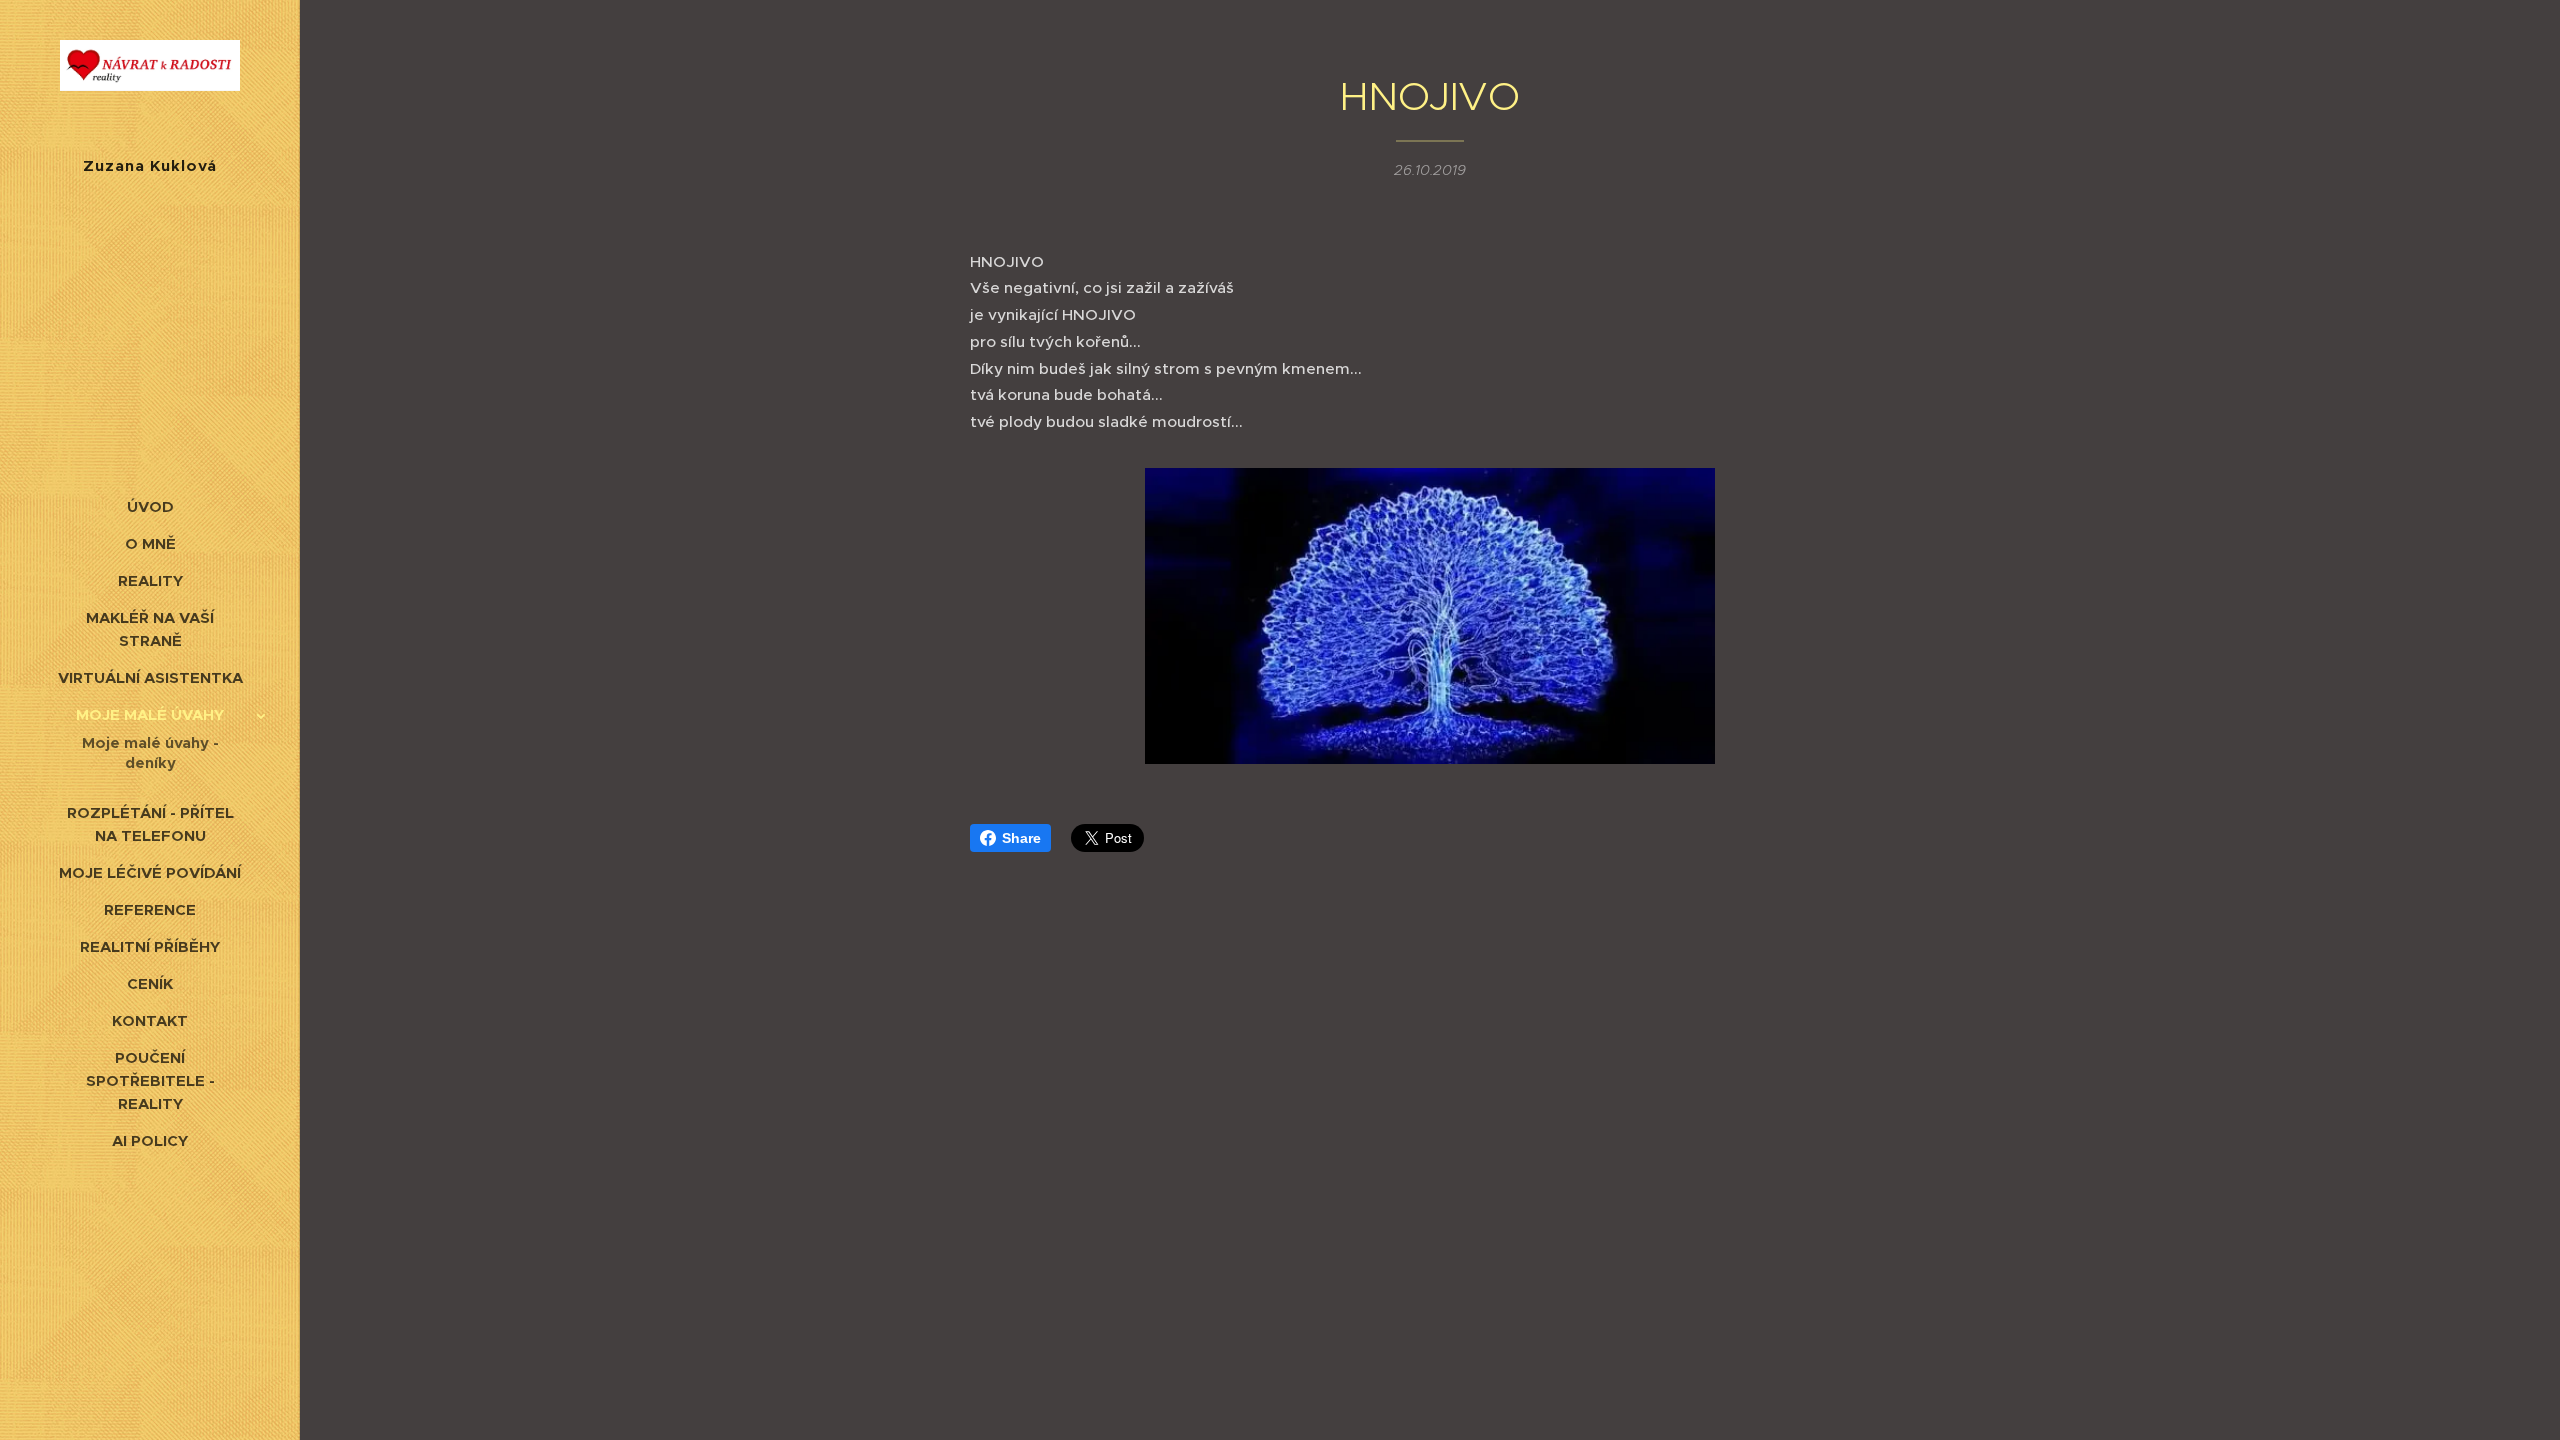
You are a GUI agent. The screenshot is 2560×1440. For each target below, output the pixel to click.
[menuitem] (150, 506)
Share (1021, 838)
